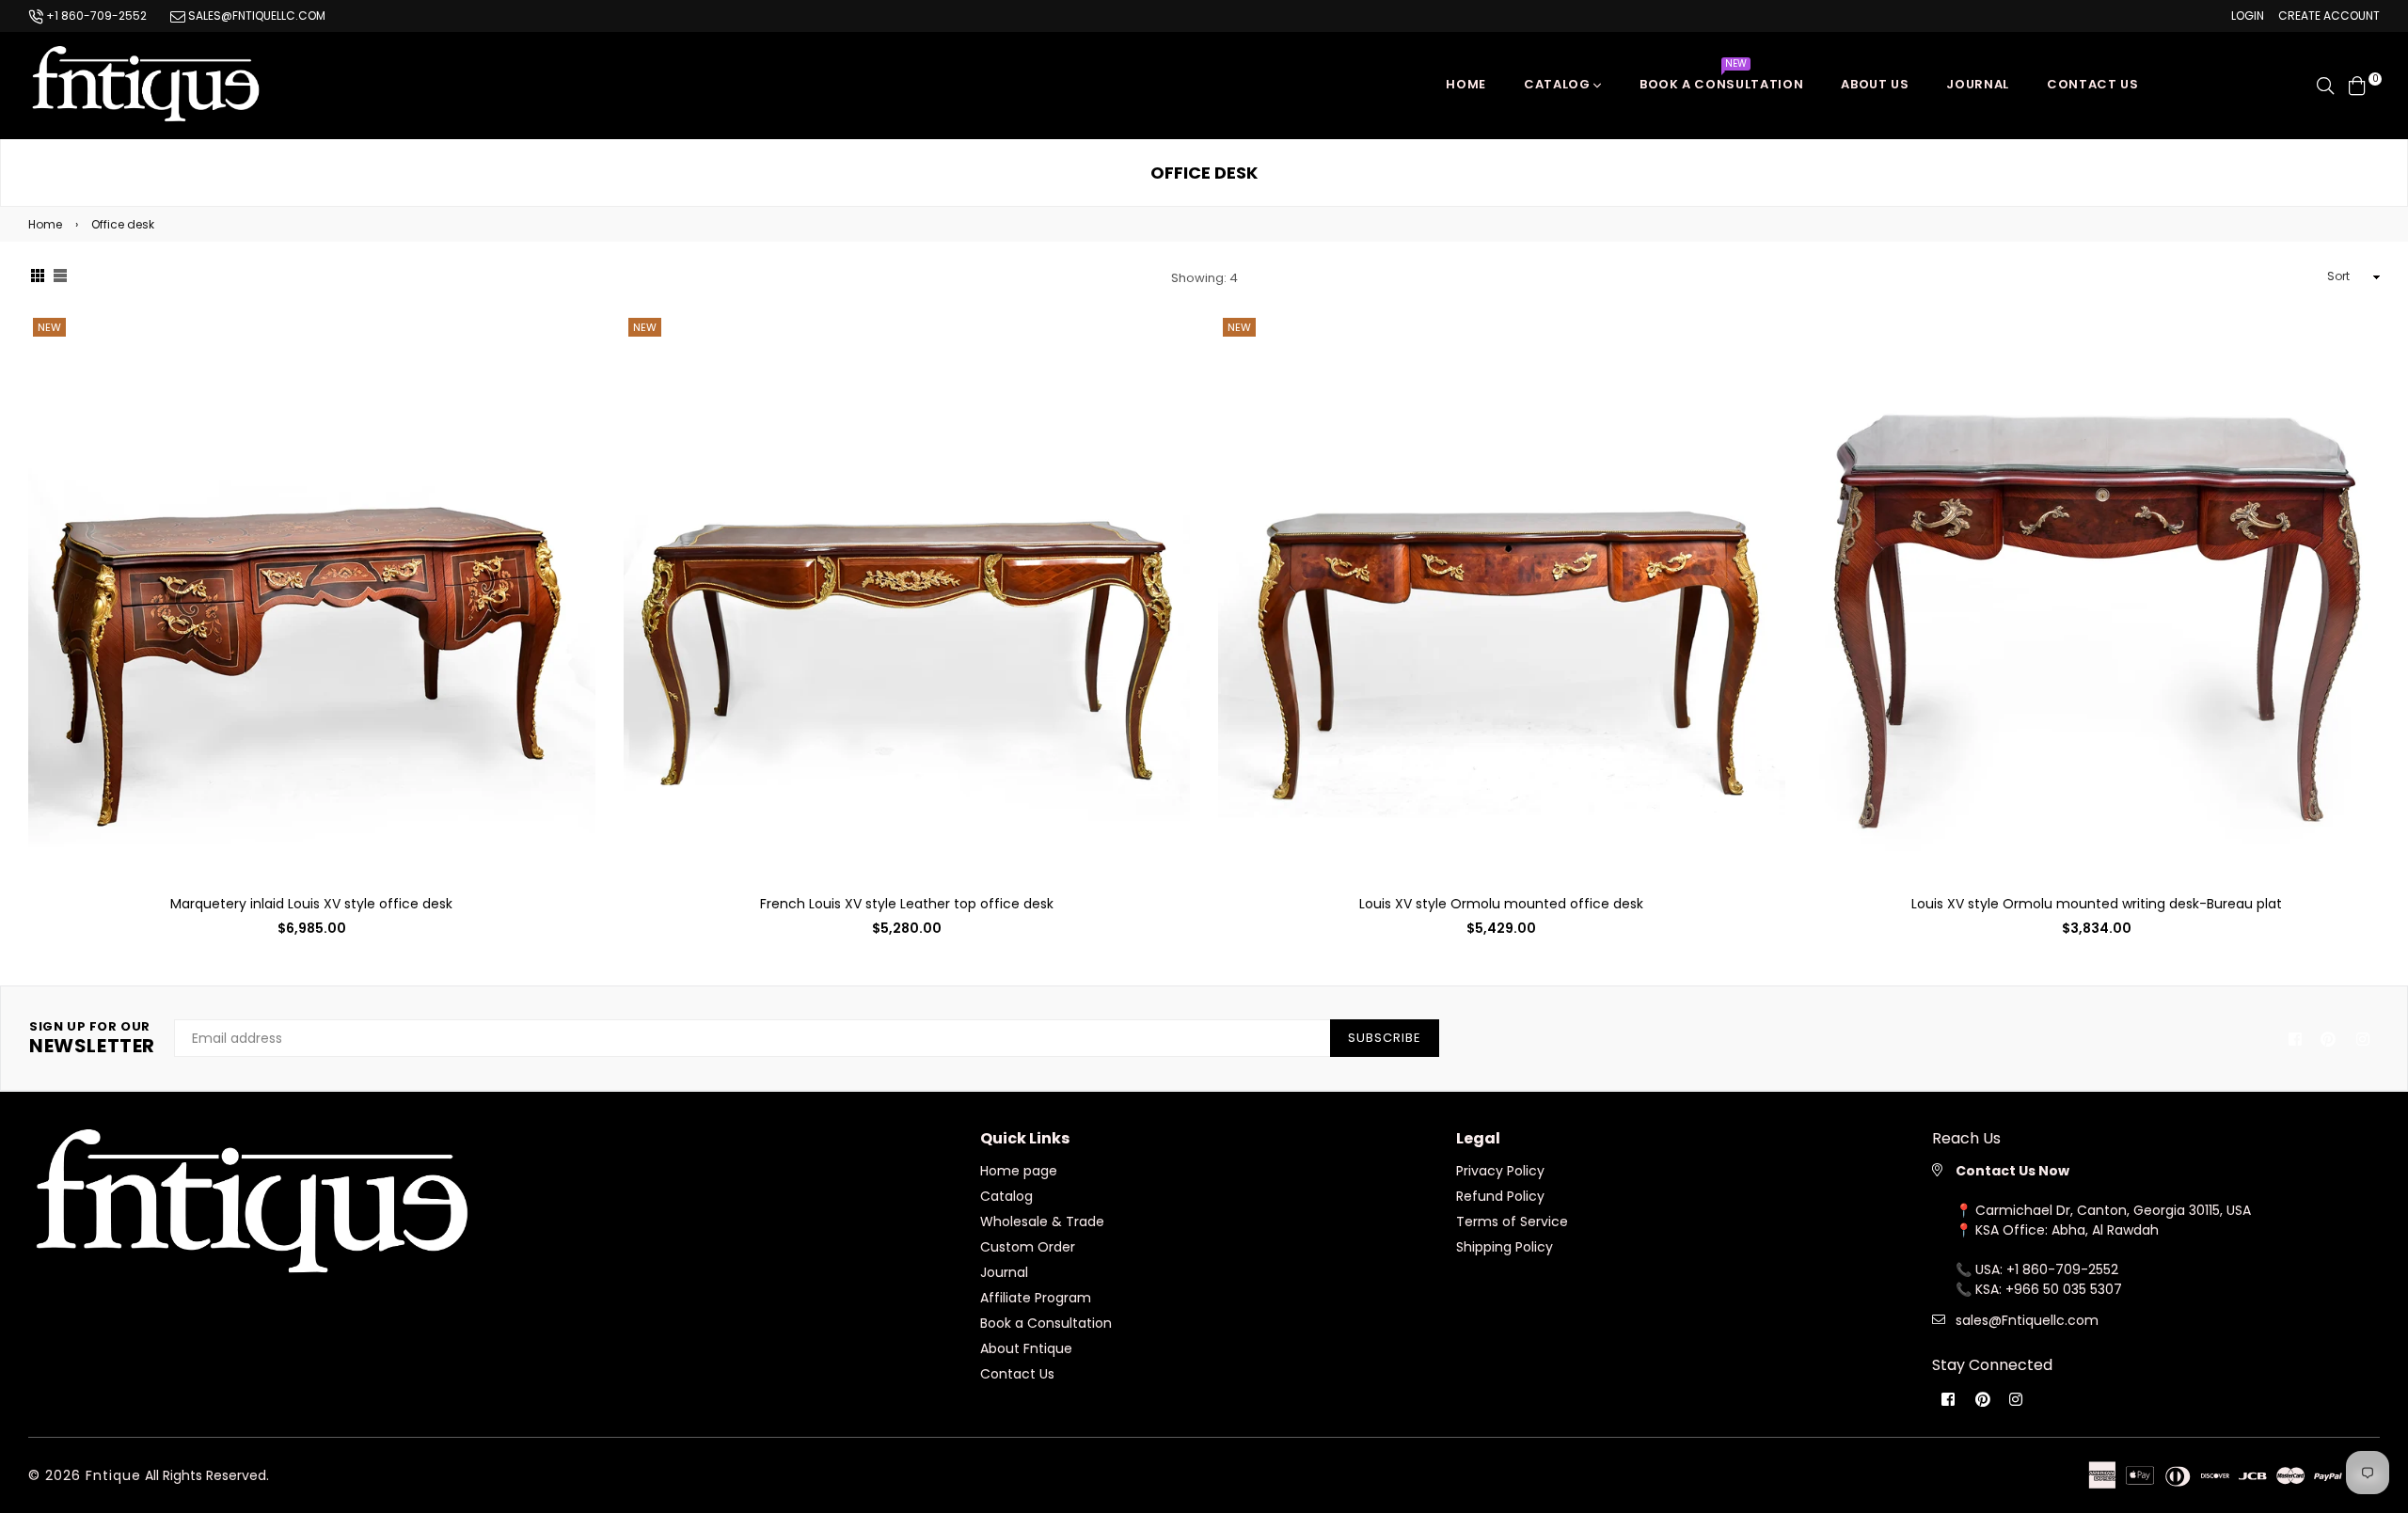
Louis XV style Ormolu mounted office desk (1501, 904)
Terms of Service (1512, 1221)
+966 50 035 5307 (2064, 1289)
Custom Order (1028, 1247)
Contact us (2093, 84)
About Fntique (1026, 1348)
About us (1875, 84)
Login (2248, 16)
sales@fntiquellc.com (255, 16)
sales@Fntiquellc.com (2027, 1320)
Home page (1019, 1171)
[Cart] (2357, 85)
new (49, 327)
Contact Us (1017, 1374)
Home (1466, 84)
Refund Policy (1500, 1196)
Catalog (1559, 84)
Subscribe (1385, 1038)
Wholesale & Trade (1042, 1221)
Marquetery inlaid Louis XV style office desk (311, 904)
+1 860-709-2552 (95, 16)
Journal (1978, 84)
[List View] (60, 277)
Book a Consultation (1721, 79)
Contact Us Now (2012, 1171)
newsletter (92, 1038)
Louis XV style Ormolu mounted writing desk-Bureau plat (2097, 904)
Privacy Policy (1500, 1171)
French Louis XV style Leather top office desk (907, 904)
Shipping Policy (1505, 1247)
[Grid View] (38, 277)
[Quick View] (574, 358)
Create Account (2329, 16)
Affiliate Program (1036, 1298)
